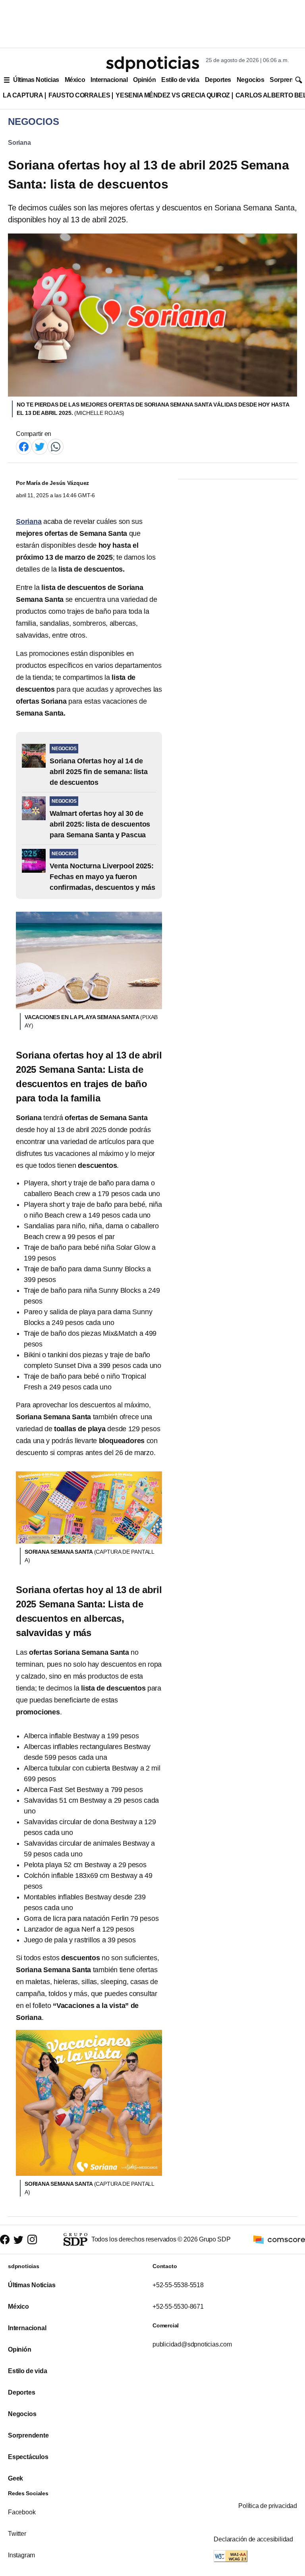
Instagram (21, 2555)
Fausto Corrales (79, 95)
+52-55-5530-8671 (178, 2307)
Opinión (144, 80)
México (75, 80)
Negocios (250, 80)
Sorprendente (28, 2435)
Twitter (17, 2534)
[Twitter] (40, 446)
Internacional (109, 80)
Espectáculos (28, 2457)
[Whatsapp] (56, 446)
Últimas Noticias (36, 80)
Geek (15, 2478)
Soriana (19, 143)
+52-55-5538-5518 (178, 2285)
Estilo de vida (180, 80)
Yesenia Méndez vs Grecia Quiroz (173, 95)
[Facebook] (24, 446)
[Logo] (152, 64)
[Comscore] (279, 2239)
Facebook (22, 2512)
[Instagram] (32, 2240)
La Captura (23, 95)
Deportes (218, 80)
